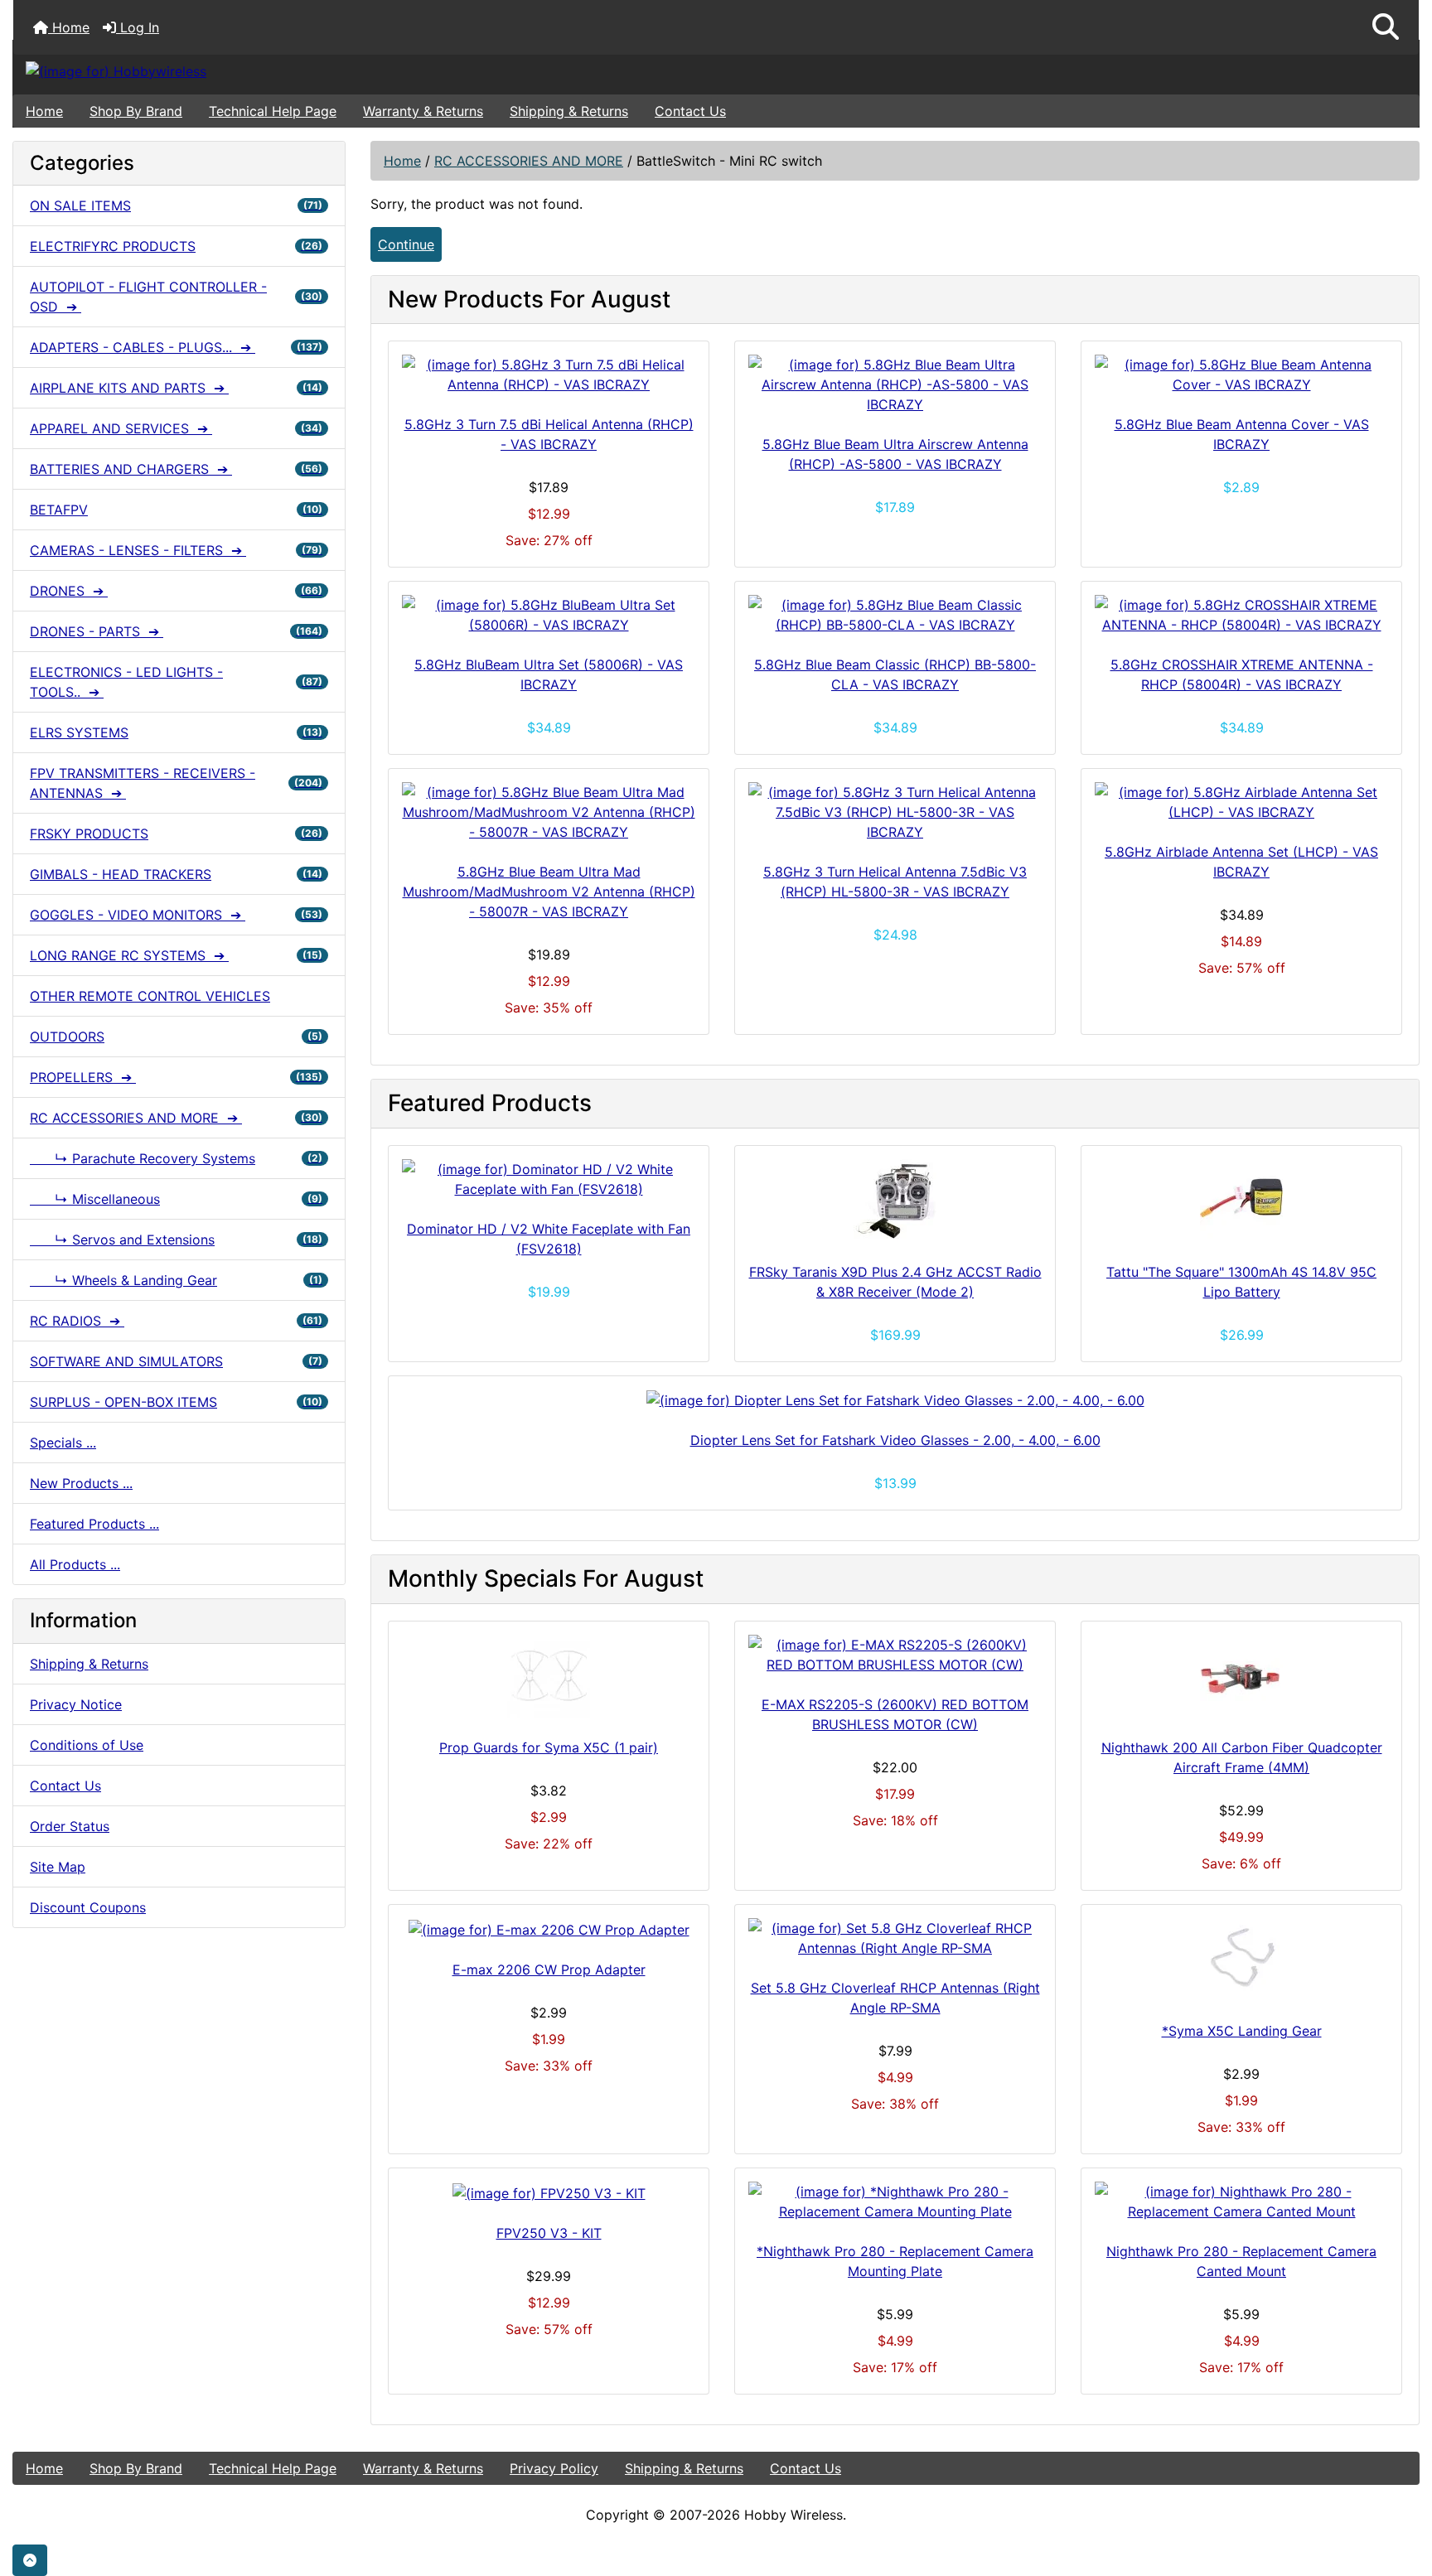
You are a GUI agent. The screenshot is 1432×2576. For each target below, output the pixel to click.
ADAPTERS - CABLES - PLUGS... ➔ (176, 347)
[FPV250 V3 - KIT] (549, 2192)
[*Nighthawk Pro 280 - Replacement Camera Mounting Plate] (895, 2201)
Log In (138, 27)
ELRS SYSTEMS (176, 732)
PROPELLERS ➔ (176, 1077)
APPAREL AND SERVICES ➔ (176, 428)
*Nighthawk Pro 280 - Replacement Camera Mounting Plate (895, 2261)
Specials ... (63, 1443)
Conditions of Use (87, 1745)
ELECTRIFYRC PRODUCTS (176, 246)
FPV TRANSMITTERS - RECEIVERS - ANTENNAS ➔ (176, 783)
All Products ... (75, 1564)
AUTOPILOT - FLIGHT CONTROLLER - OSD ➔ (176, 297)
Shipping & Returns (569, 111)
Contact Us (690, 111)
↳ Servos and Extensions (176, 1240)
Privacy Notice (76, 1704)
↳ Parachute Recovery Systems (176, 1158)
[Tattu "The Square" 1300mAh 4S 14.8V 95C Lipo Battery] (1241, 1201)
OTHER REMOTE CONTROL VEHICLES (150, 996)
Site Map (58, 1867)
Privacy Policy (554, 2468)
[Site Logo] (247, 70)
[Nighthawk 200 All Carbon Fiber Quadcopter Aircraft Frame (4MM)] (1241, 1676)
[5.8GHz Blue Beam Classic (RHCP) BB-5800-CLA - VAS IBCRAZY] (895, 615)
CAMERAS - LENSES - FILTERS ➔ (176, 550)
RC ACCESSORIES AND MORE (529, 161)
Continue (406, 244)
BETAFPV (176, 510)
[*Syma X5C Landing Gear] (1241, 1960)
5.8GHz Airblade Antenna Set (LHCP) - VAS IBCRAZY (1241, 862)
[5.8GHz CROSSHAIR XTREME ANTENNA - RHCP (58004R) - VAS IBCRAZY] (1241, 615)
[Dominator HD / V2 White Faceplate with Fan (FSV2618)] (549, 1179)
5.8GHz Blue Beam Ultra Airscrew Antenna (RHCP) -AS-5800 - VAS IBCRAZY (895, 454)
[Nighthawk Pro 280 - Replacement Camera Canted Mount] (1241, 2201)
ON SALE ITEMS (176, 205)
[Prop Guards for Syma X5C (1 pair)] (549, 1676)
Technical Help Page (273, 111)
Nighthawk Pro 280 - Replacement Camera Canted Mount (1241, 2261)
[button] (1386, 27)
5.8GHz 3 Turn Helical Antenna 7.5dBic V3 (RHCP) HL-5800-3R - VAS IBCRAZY (895, 882)
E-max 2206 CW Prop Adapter (549, 1969)
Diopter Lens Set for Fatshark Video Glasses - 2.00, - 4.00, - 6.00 (895, 1440)
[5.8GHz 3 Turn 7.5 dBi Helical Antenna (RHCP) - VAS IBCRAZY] (549, 375)
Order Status (70, 1826)
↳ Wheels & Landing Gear (176, 1280)
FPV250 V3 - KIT (549, 2233)
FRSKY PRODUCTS (176, 834)
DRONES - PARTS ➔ (176, 631)
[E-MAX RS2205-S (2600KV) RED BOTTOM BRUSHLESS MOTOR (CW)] (895, 1655)
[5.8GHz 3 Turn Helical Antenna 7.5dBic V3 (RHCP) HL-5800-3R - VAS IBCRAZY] (895, 812)
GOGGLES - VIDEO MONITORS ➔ (176, 915)
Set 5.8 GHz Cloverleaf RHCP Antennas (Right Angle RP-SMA (895, 1998)
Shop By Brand (136, 111)
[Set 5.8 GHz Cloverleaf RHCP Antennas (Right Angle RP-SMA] (895, 1938)
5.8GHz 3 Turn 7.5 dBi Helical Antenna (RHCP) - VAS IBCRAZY (549, 434)
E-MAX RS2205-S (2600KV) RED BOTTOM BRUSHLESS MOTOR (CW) (895, 1714)
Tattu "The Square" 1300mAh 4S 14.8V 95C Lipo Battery (1241, 1282)
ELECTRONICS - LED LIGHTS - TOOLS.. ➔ (176, 682)
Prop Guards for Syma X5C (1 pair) (549, 1747)
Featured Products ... (94, 1524)
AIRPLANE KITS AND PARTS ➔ (176, 388)
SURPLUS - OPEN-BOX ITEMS (176, 1402)
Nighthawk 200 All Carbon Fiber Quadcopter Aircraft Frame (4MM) (1242, 1757)
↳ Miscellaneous (176, 1199)
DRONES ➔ (176, 591)
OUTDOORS (176, 1037)
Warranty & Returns (423, 111)
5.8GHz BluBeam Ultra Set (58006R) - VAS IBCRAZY (549, 674)
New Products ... (81, 1483)
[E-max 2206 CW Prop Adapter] (549, 1929)
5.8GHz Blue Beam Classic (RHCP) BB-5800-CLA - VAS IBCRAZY (895, 674)
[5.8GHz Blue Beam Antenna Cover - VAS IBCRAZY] (1241, 375)
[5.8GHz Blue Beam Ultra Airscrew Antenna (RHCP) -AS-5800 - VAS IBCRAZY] (895, 384)
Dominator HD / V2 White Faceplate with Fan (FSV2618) (549, 1239)
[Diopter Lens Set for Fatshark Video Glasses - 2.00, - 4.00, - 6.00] (895, 1400)
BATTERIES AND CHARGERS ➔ (176, 469)
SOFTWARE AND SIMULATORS (176, 1361)
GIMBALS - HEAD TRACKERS (176, 874)
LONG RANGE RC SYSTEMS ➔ (176, 955)
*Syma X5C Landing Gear (1242, 2031)
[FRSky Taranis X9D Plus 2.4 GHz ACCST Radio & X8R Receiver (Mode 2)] (895, 1201)
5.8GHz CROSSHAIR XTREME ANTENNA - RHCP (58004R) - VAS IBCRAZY (1242, 674)
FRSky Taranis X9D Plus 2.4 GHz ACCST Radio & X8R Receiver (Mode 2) (895, 1282)
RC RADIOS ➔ (176, 1321)
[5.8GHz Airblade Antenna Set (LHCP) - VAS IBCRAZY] (1241, 802)
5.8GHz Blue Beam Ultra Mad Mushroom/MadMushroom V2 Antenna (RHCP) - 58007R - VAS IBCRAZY (549, 892)
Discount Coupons (88, 1907)
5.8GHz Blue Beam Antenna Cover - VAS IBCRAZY (1242, 434)
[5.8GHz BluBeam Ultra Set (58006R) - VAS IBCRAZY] (549, 615)
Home (69, 27)
